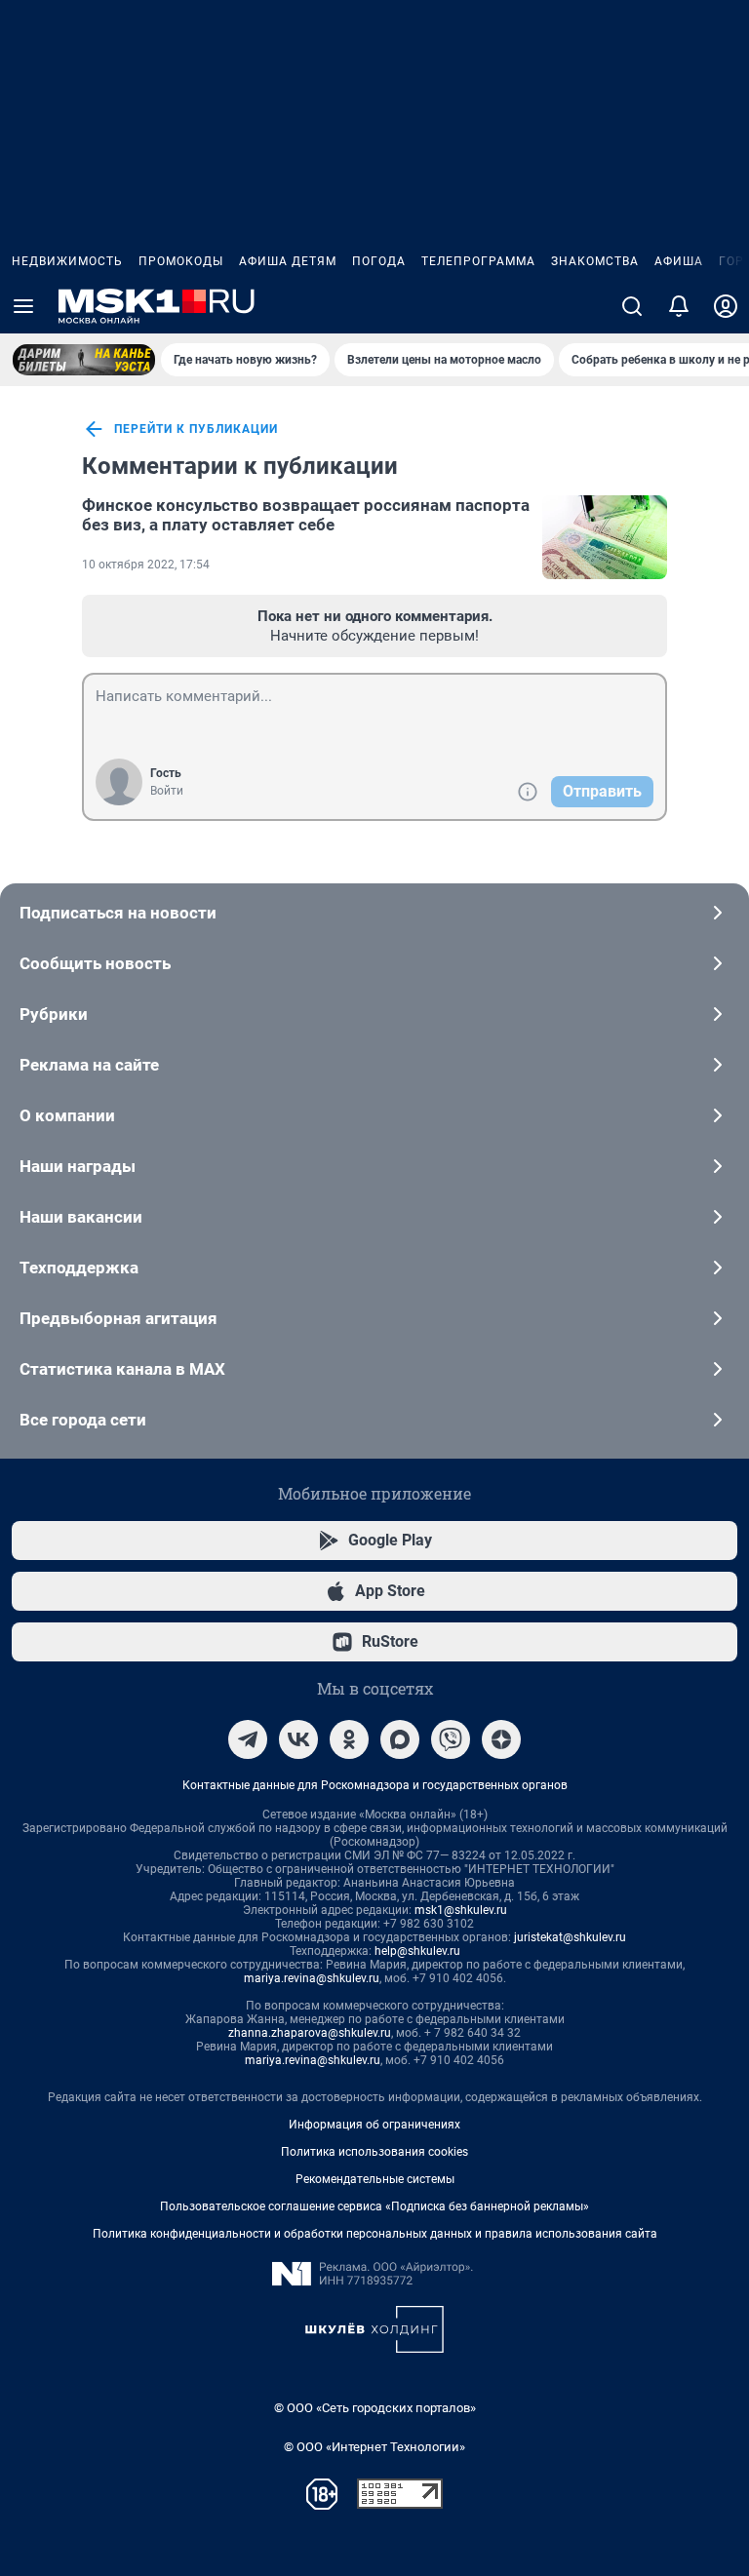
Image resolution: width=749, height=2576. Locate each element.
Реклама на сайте (89, 1065)
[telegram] (248, 1739)
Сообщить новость (95, 963)
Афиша (679, 261)
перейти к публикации (196, 429)
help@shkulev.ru (417, 1951)
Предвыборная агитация (118, 1318)
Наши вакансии (81, 1217)
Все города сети (83, 1420)
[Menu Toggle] (23, 306)
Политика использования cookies (374, 2152)
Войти (167, 791)
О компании (67, 1115)
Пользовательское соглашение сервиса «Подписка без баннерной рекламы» (374, 2206)
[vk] (298, 1739)
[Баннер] (84, 360)
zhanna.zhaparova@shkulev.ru (310, 2033)
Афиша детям (288, 261)
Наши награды (78, 1166)
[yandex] (501, 1739)
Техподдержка (79, 1268)
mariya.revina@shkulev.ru (312, 1978)
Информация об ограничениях (374, 2125)
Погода (379, 261)
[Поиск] (632, 306)
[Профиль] (726, 306)
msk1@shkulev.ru (461, 1910)
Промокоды (181, 261)
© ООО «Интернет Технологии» (374, 2447)
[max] (400, 1739)
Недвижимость (67, 261)
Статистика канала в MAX (122, 1369)
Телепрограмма (478, 261)
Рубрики (54, 1014)
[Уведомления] (679, 306)
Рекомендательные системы (375, 2179)
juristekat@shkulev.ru (570, 1937)
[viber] (451, 1739)
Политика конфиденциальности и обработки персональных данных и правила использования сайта (375, 2234)
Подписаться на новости (118, 913)
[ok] (349, 1739)
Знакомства (595, 261)
